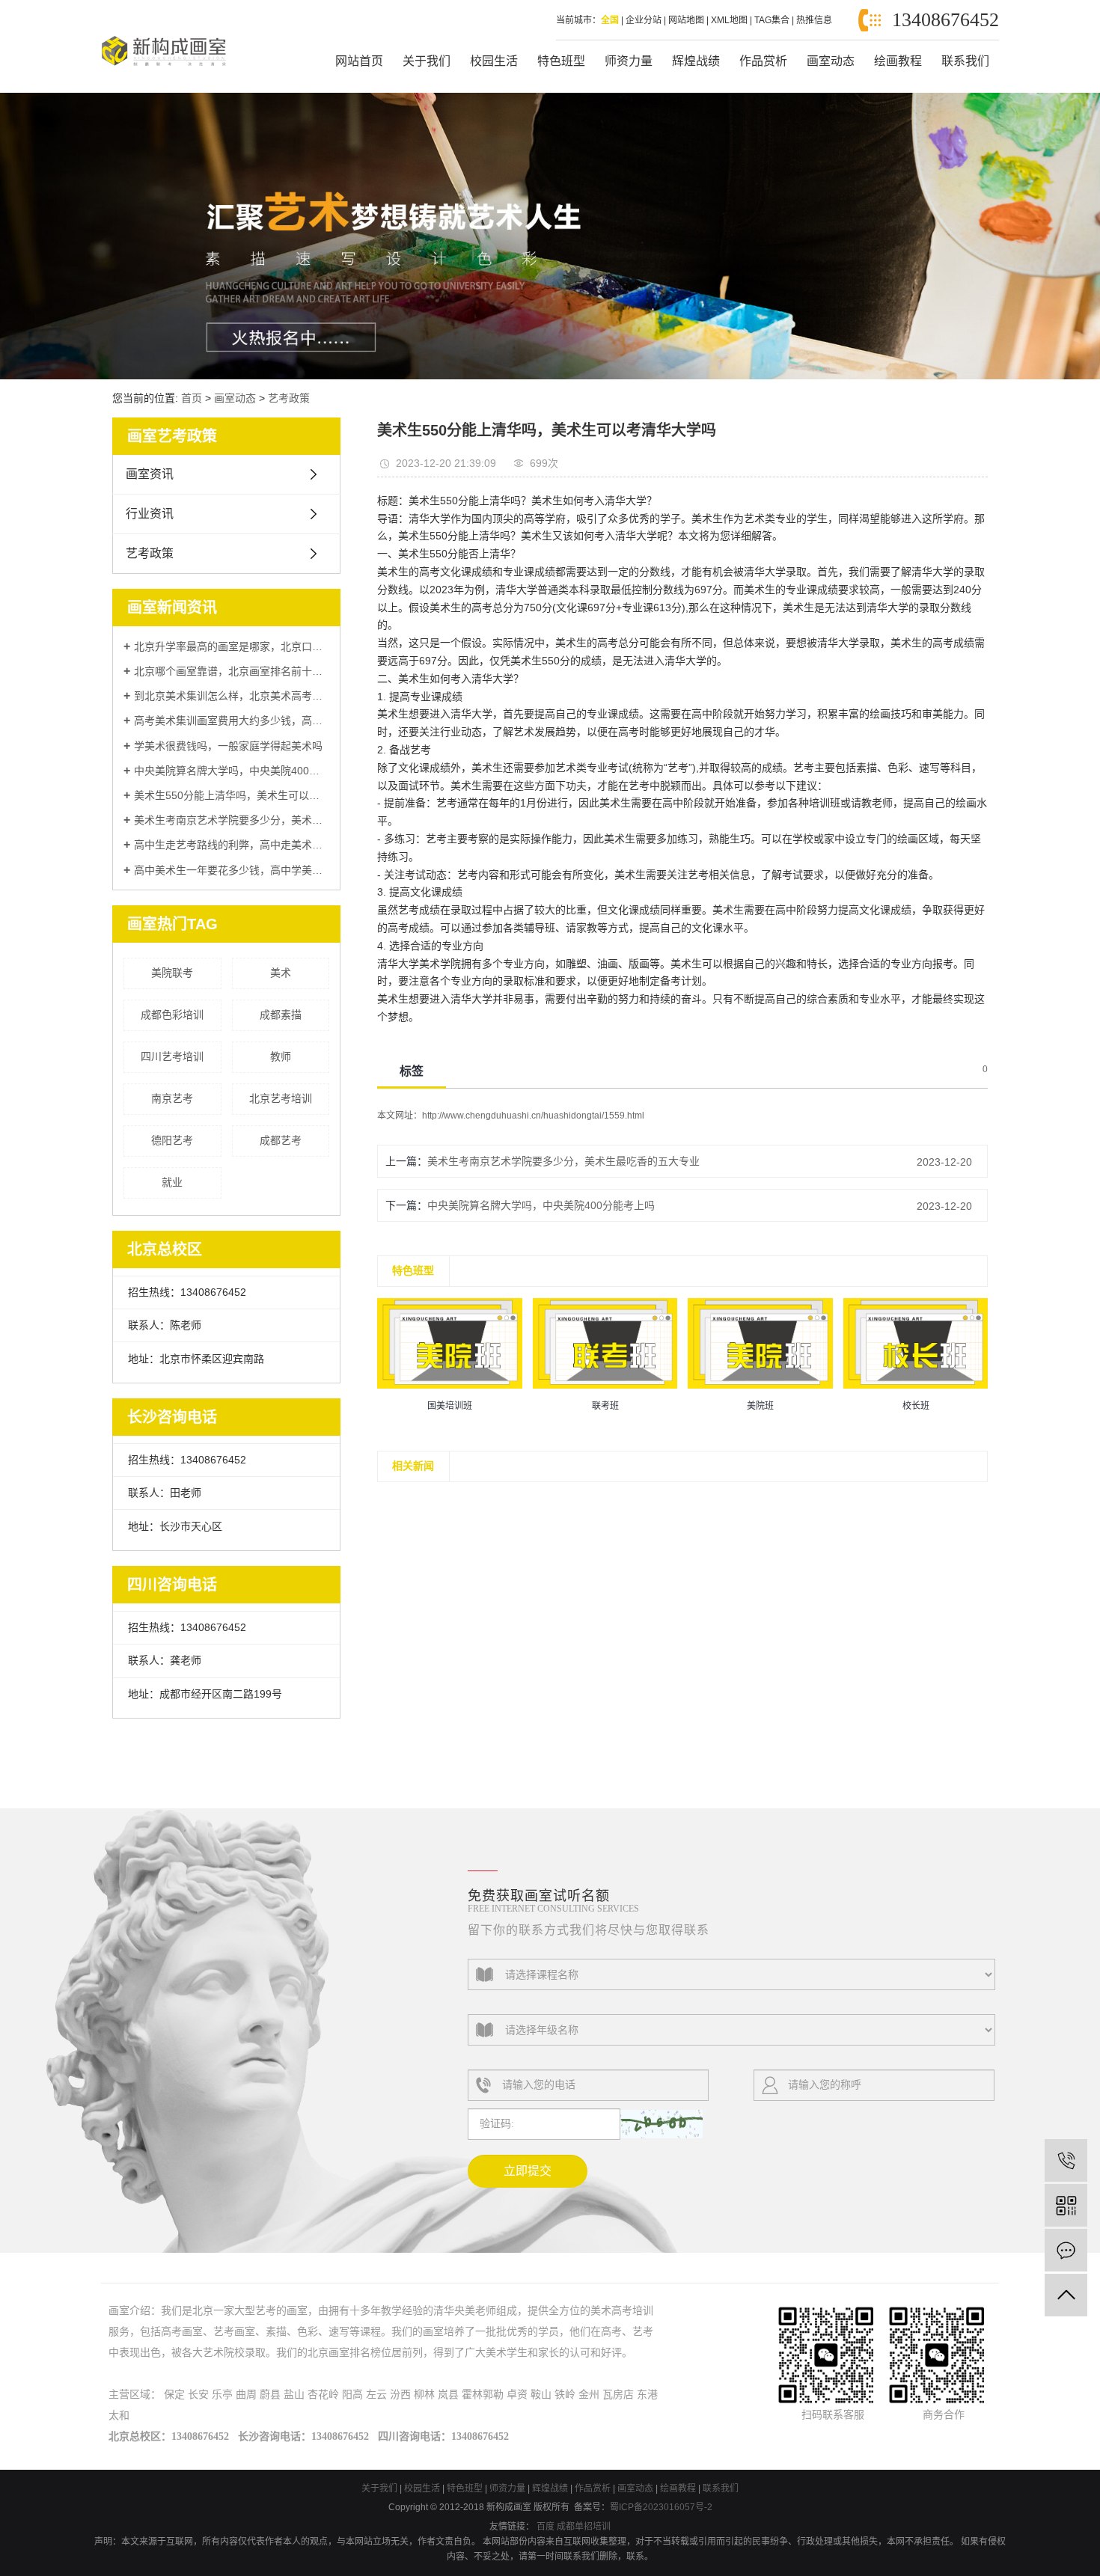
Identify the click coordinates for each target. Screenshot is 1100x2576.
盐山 (294, 2395)
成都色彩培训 (172, 1015)
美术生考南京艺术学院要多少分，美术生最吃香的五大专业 (232, 820)
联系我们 (965, 61)
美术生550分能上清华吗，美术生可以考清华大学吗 (232, 795)
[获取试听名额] (1066, 2250)
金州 (589, 2395)
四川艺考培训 (172, 1056)
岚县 (448, 2395)
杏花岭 (323, 2395)
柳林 (424, 2395)
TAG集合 (772, 20)
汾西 (400, 2395)
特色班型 (561, 61)
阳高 (352, 2395)
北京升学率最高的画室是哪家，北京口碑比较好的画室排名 (232, 646)
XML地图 (729, 20)
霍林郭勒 (483, 2395)
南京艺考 (172, 1098)
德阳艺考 (172, 1140)
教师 (281, 1056)
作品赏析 (763, 61)
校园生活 (494, 61)
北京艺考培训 (281, 1098)
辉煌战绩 (696, 61)
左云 (376, 2395)
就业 (172, 1182)
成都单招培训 (584, 2527)
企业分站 (644, 20)
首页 (192, 398)
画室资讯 (150, 474)
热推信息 (814, 20)
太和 (119, 2416)
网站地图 (686, 20)
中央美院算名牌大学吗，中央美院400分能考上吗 (232, 771)
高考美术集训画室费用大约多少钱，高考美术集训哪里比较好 (232, 721)
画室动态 (831, 61)
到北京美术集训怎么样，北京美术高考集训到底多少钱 (232, 696)
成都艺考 (281, 1140)
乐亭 (222, 2395)
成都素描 (281, 1015)
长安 (198, 2395)
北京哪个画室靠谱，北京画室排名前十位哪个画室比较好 (232, 671)
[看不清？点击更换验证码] (661, 2124)
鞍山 (541, 2395)
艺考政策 (289, 398)
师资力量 (629, 61)
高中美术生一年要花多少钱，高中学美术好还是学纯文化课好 (232, 870)
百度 (546, 2527)
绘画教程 (898, 61)
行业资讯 (150, 514)
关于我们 (427, 61)
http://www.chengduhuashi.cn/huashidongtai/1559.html (533, 1116)
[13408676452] (1066, 2160)
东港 (647, 2395)
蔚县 (270, 2395)
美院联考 (172, 973)
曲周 (246, 2395)
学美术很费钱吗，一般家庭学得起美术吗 (228, 746)
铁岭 (565, 2395)
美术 (281, 973)
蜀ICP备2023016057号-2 (661, 2507)
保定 (174, 2395)
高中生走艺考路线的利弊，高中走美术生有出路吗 (232, 845)
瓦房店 (618, 2395)
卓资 (517, 2395)
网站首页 (359, 61)
